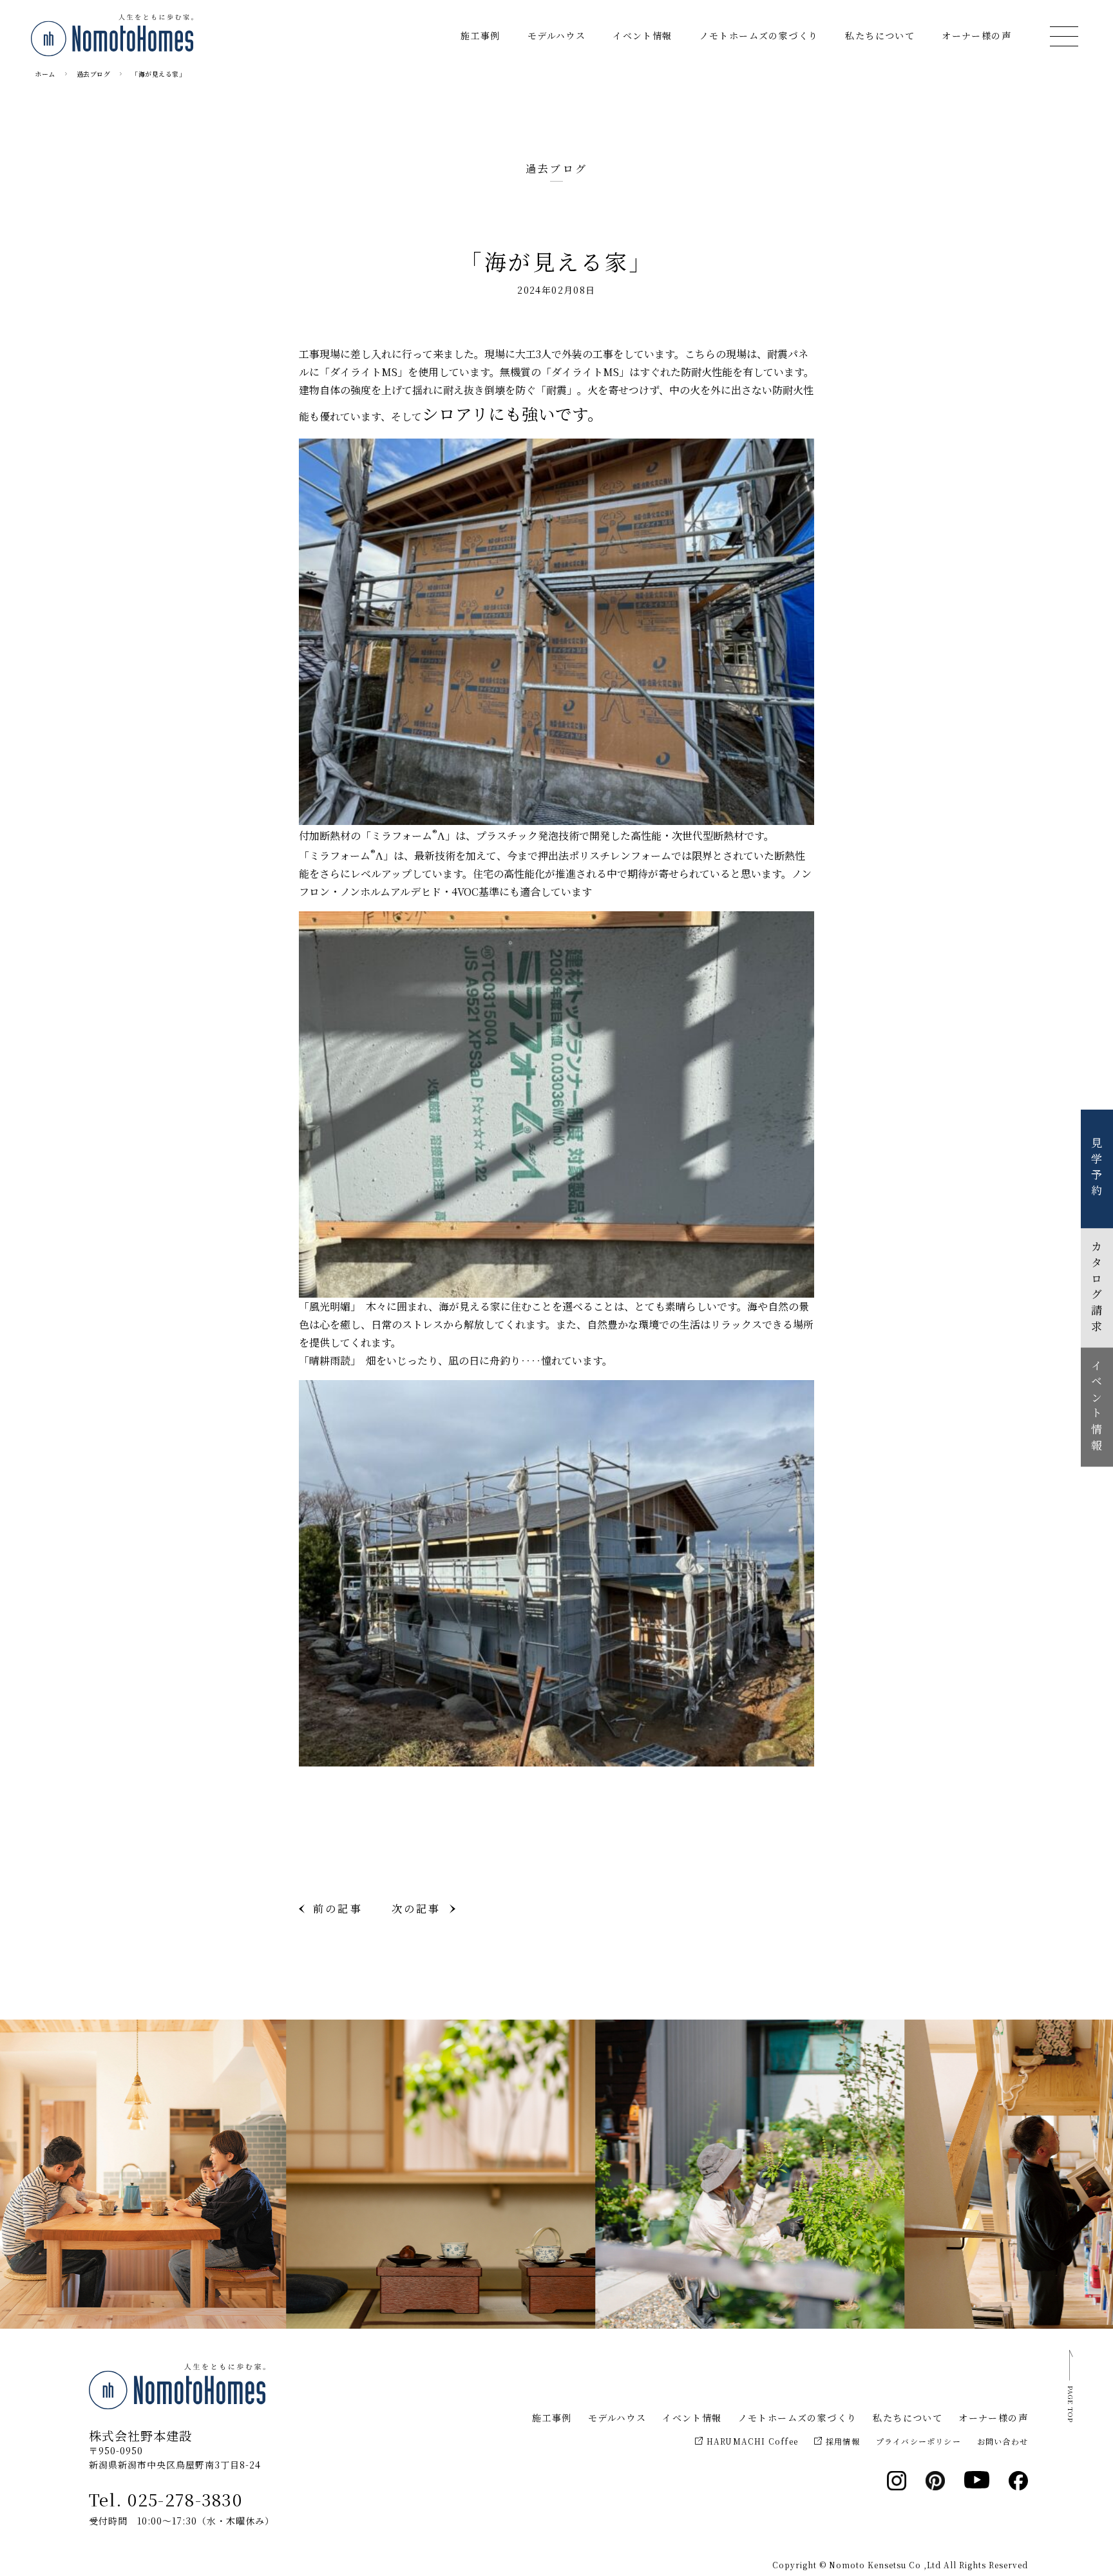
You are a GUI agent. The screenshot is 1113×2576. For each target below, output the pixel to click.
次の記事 (416, 1908)
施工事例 (480, 35)
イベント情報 (642, 35)
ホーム (45, 74)
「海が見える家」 (158, 74)
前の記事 (338, 1908)
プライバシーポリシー (918, 2441)
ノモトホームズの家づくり (759, 35)
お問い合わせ (1003, 2441)
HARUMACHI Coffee (752, 2441)
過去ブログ (94, 74)
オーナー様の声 (976, 35)
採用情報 (843, 2441)
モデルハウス (556, 35)
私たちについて (880, 35)
